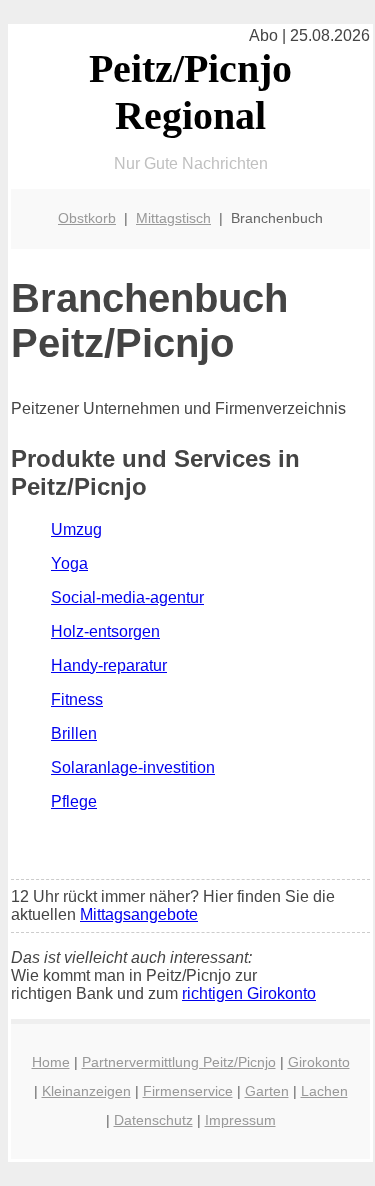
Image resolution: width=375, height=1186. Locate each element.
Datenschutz (153, 1120)
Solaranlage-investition (133, 767)
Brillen (74, 733)
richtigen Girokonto (249, 993)
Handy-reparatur (109, 665)
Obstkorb (87, 218)
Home (51, 1062)
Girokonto (319, 1062)
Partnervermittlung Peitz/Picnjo (179, 1062)
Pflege (74, 801)
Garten (267, 1091)
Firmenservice (188, 1091)
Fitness (77, 699)
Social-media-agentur (127, 597)
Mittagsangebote (139, 914)
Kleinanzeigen (86, 1091)
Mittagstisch (173, 218)
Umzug (76, 529)
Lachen (324, 1091)
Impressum (240, 1120)
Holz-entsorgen (105, 631)
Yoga (69, 563)
